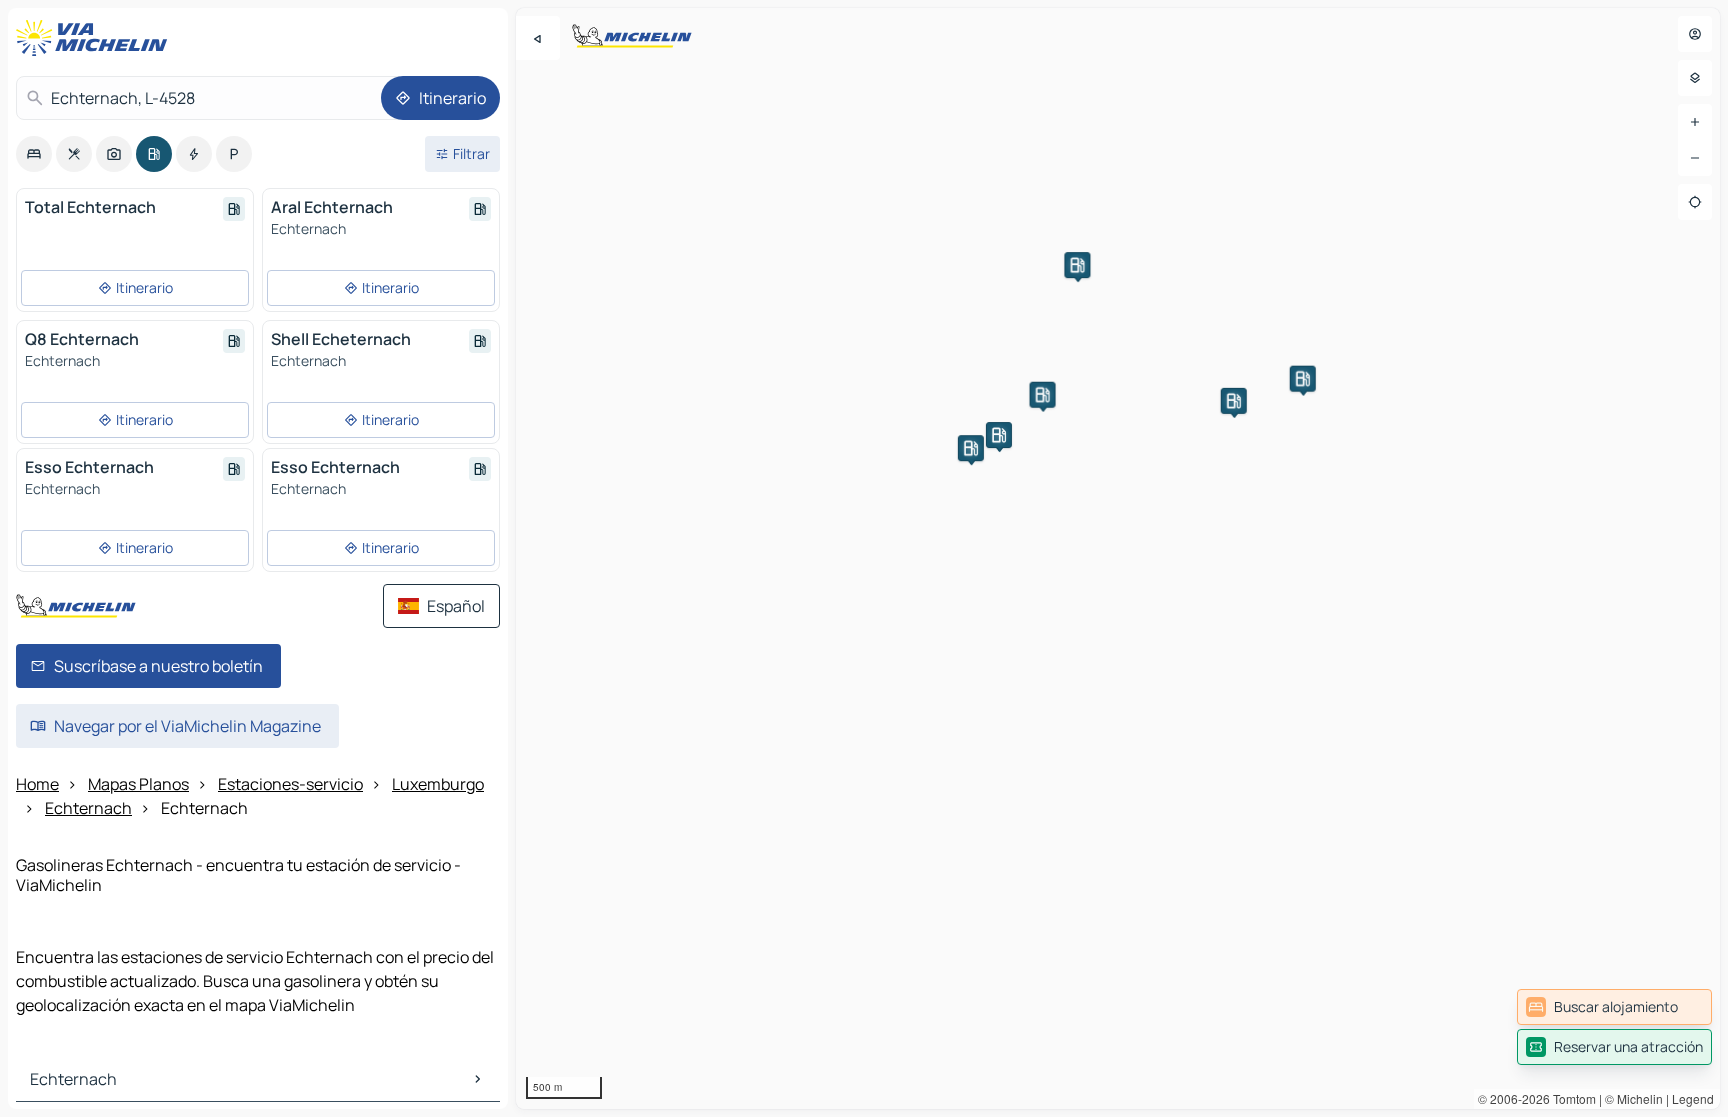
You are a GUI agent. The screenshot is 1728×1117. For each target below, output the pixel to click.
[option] (34, 154)
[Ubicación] (1695, 202)
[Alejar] (1695, 158)
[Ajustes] (1695, 78)
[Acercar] (1695, 122)
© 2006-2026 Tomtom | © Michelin (1570, 1098)
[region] (1118, 558)
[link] (1614, 1007)
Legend (1693, 1098)
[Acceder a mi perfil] (1695, 34)
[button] (1303, 379)
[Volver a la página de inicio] (96, 38)
